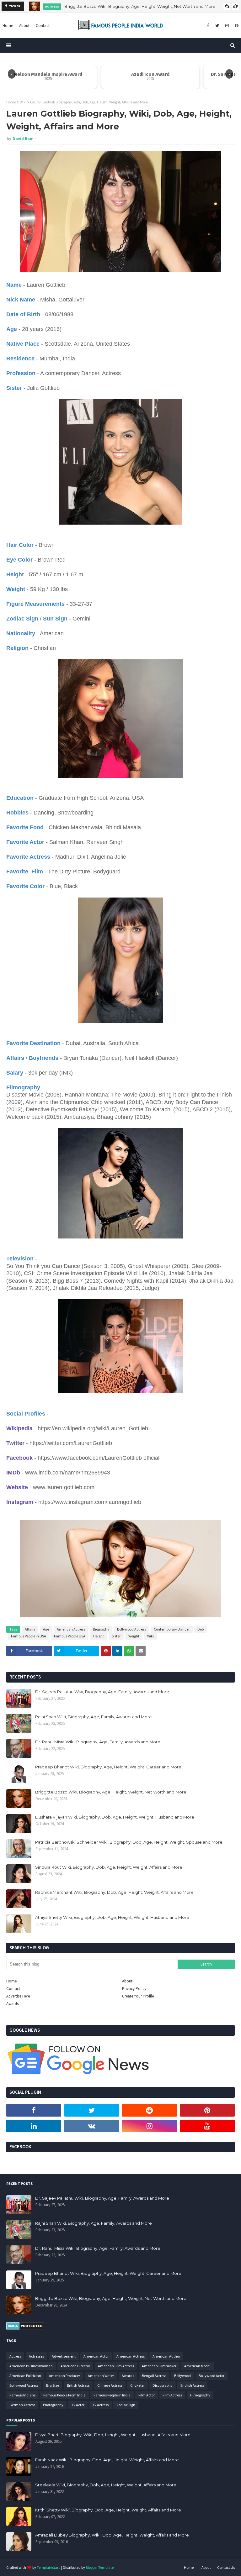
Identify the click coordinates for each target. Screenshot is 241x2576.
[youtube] (208, 2126)
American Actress (71, 1629)
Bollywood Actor (212, 2376)
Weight (134, 1636)
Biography (101, 1629)
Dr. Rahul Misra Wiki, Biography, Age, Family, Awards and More (98, 1742)
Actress (15, 2356)
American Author (166, 2356)
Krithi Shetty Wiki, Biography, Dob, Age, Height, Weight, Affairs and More (108, 2510)
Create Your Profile (138, 1996)
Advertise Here (18, 1996)
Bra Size (53, 2385)
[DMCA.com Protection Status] (25, 2328)
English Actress (192, 2385)
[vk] (92, 2126)
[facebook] (208, 26)
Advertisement (64, 2356)
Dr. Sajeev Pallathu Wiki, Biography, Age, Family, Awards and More (102, 1692)
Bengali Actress (154, 2376)
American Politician (25, 2376)
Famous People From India (64, 2395)
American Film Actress (116, 2366)
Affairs (30, 1629)
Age (46, 1629)
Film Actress (172, 2395)
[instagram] (227, 26)
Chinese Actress (110, 2385)
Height (99, 1636)
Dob (201, 1629)
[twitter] (217, 26)
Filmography (200, 2395)
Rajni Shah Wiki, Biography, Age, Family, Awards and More (94, 1717)
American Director (75, 2366)
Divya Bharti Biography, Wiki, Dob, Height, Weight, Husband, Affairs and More (113, 2435)
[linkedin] (34, 2126)
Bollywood (182, 2376)
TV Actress (100, 2405)
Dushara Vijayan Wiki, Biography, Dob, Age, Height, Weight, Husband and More (115, 1817)
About (127, 1981)
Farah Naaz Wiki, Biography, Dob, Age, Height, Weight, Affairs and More (107, 2460)
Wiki (23, 102)
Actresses (36, 2356)
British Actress (78, 2385)
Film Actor (147, 2395)
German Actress (22, 2405)
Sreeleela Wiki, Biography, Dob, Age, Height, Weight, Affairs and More (106, 2485)
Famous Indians (22, 2395)
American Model (197, 2366)
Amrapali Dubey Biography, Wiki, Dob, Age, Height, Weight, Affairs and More (112, 2535)
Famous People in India (112, 2395)
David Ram (23, 139)
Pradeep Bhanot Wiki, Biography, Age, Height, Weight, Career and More (108, 1767)
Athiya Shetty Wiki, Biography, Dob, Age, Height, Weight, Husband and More (112, 1917)
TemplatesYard (49, 2567)
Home (11, 102)
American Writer (101, 2376)
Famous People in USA (29, 1636)
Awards (12, 2004)
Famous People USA (70, 1636)
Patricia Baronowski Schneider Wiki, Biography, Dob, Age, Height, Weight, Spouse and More (129, 1842)
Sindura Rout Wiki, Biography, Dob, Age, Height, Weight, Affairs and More (109, 1867)
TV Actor (78, 2405)
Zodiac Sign (126, 2405)
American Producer (64, 2376)
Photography (53, 2405)
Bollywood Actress (131, 1629)
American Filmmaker (159, 2366)
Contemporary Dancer (172, 1629)
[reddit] (150, 2110)
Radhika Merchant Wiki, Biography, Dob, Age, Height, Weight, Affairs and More (114, 1892)
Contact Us (226, 2567)
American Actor (96, 2356)
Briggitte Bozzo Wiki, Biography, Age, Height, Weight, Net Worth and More (140, 6)
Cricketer (137, 2385)
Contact (13, 1989)
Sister (116, 1636)
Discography (163, 2385)
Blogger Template (100, 2567)
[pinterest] (236, 26)
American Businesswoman (31, 2366)
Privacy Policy (134, 1989)
